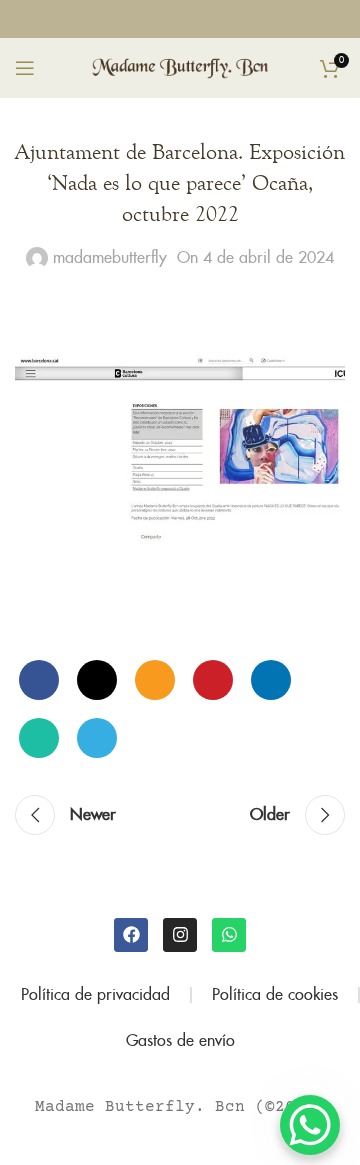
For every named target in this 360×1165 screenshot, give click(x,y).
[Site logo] (180, 66)
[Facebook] (131, 935)
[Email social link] (155, 680)
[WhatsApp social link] (201, 18)
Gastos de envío (180, 1040)
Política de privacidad (95, 994)
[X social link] (97, 680)
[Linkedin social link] (271, 680)
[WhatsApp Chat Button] (310, 1125)
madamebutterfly (110, 257)
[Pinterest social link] (213, 680)
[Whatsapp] (229, 935)
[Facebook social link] (158, 18)
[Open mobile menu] (25, 68)
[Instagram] (180, 935)
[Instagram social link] (179, 18)
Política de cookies (275, 994)
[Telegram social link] (97, 738)
